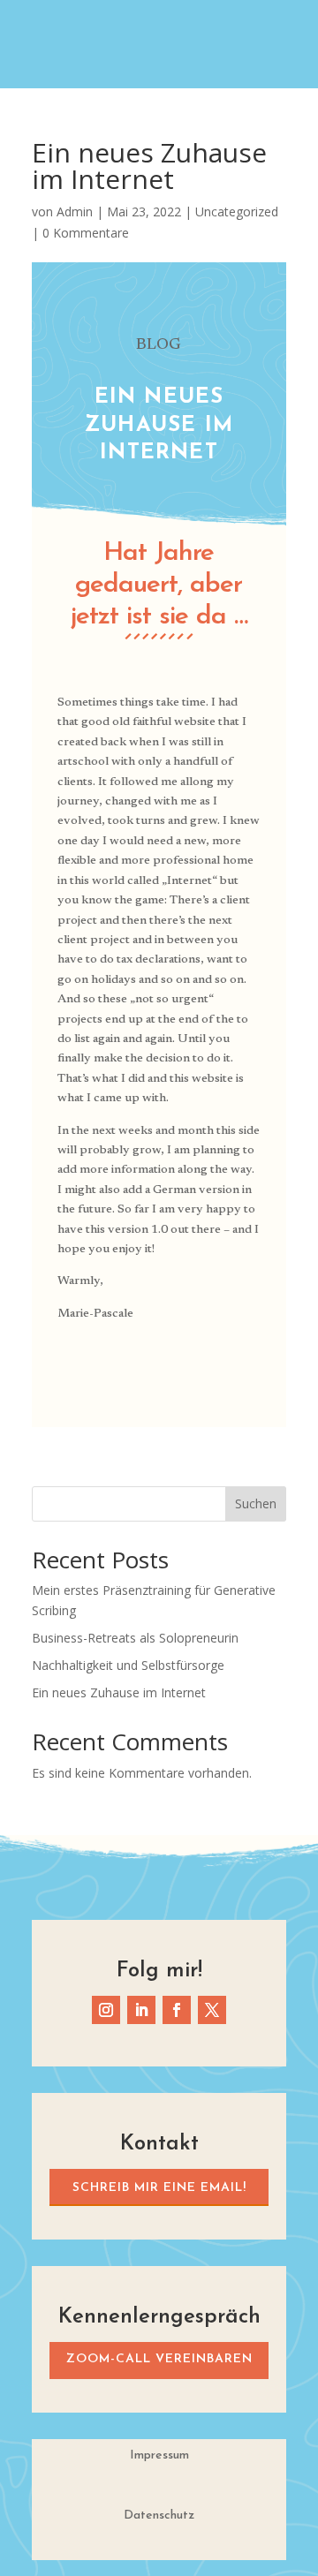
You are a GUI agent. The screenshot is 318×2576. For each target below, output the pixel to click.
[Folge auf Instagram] (106, 2010)
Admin (75, 212)
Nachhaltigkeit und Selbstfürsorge (128, 1665)
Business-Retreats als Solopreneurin (135, 1638)
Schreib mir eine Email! (159, 2188)
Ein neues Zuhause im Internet (119, 1692)
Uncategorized (237, 212)
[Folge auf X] (212, 2010)
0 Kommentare (86, 233)
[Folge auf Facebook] (177, 2010)
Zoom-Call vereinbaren (159, 2359)
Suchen (256, 1503)
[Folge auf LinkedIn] (141, 2010)
